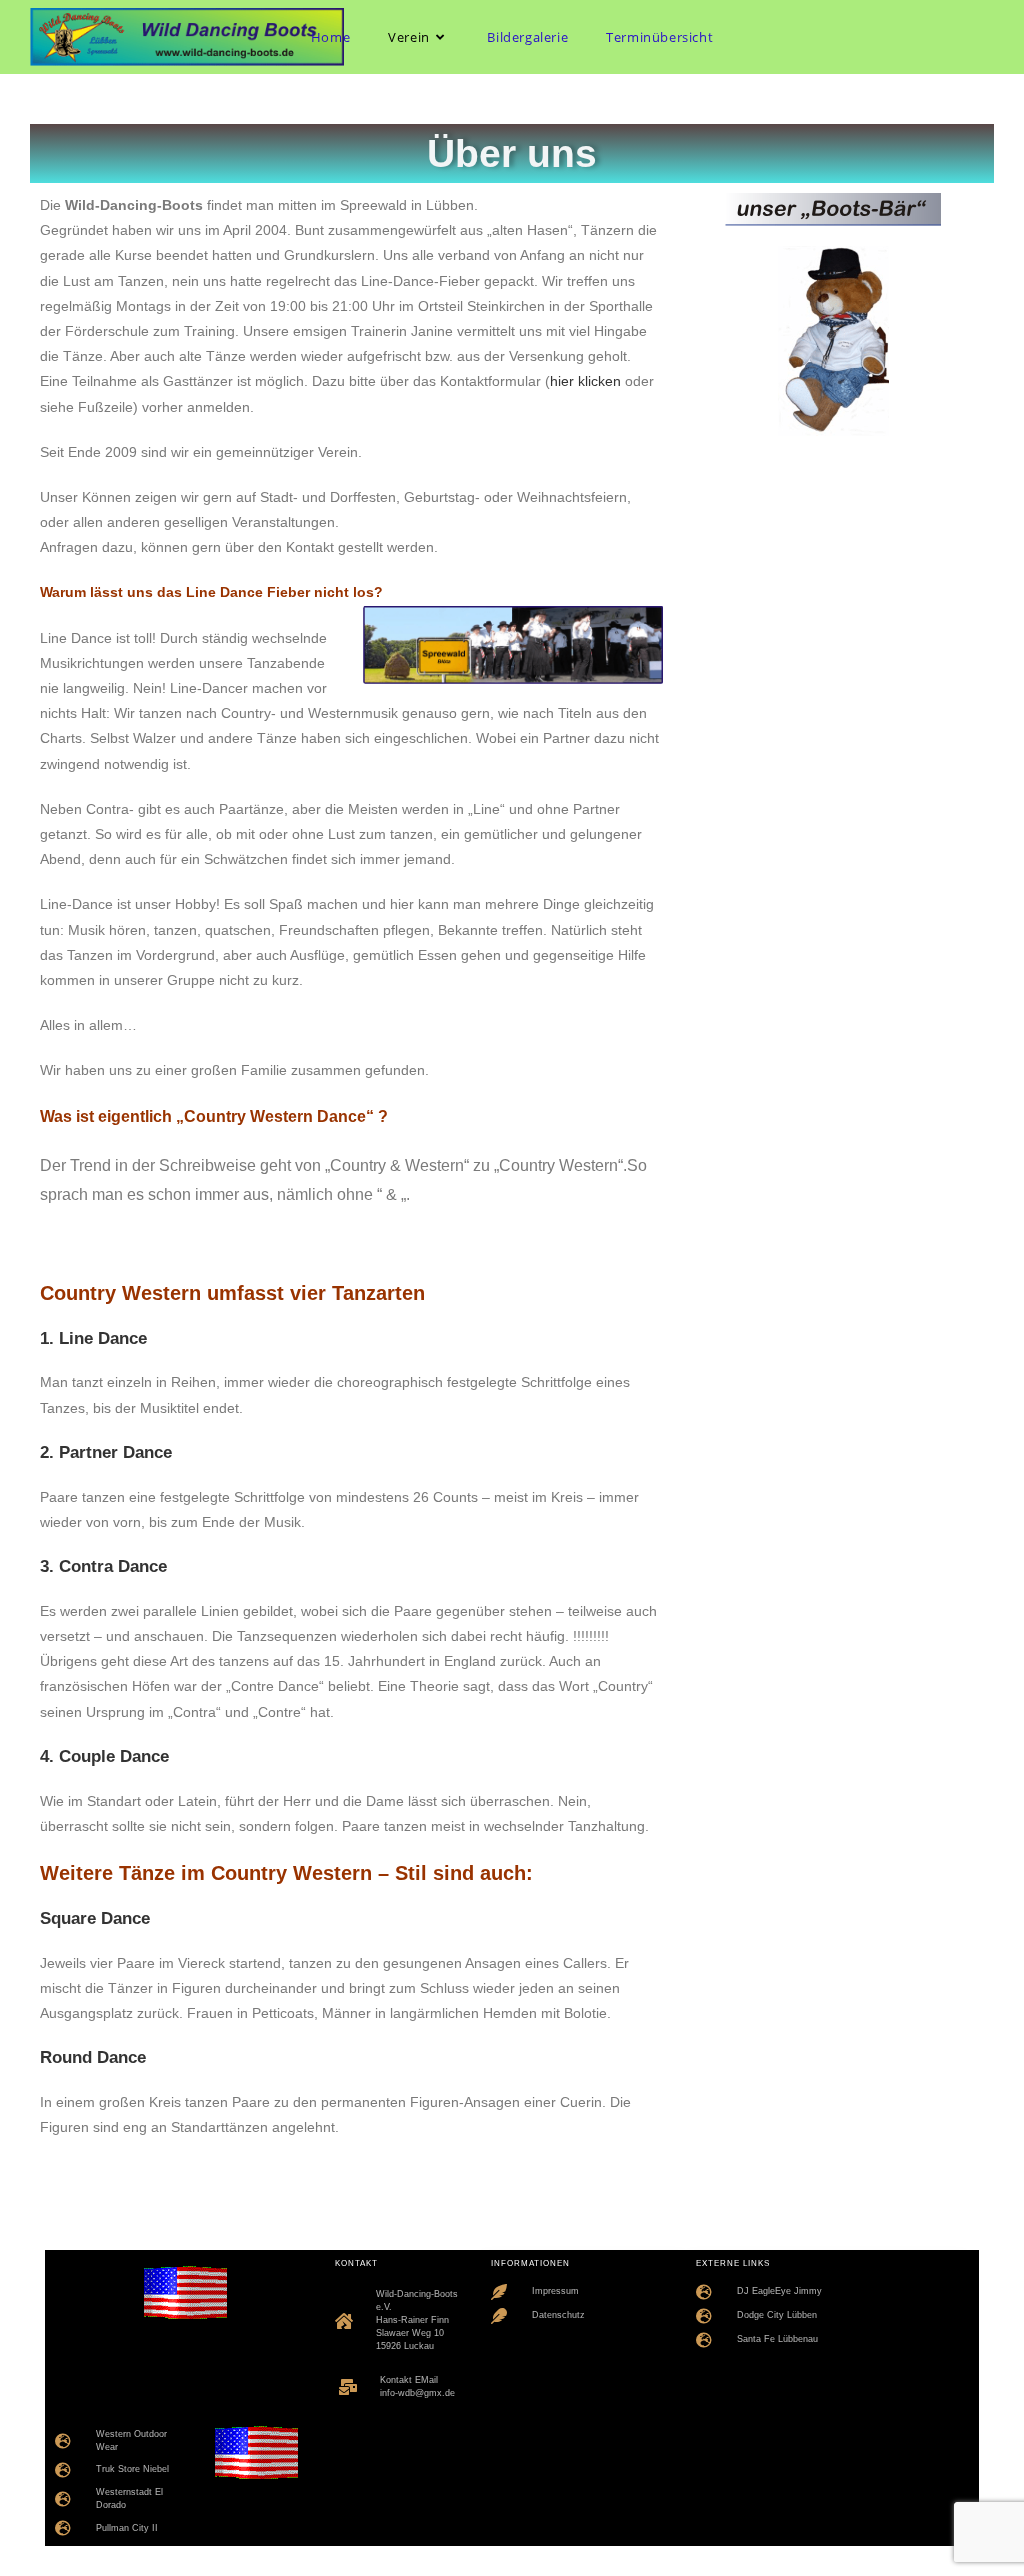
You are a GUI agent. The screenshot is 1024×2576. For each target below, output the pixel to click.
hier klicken (585, 381)
